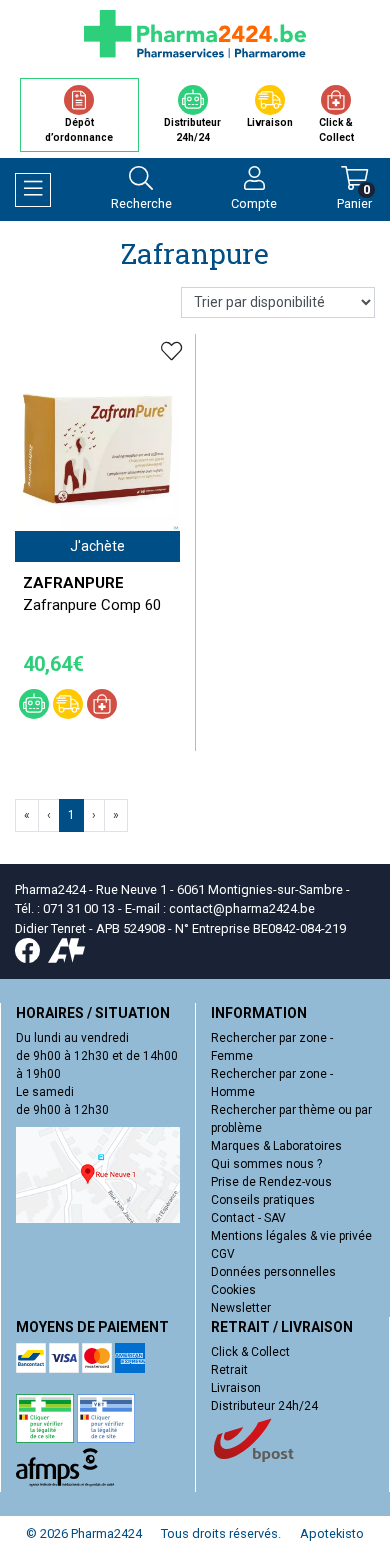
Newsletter (241, 1308)
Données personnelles (273, 1272)
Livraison (236, 1388)
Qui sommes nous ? (266, 1164)
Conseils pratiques (263, 1200)
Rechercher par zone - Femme (272, 1047)
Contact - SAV (248, 1218)
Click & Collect (250, 1352)
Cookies (233, 1290)
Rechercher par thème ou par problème (291, 1119)
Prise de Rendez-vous (271, 1182)
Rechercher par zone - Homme (272, 1083)
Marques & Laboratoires (276, 1146)
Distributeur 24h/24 (264, 1406)
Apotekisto (332, 1533)
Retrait (229, 1370)
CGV (223, 1254)
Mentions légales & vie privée (291, 1236)
